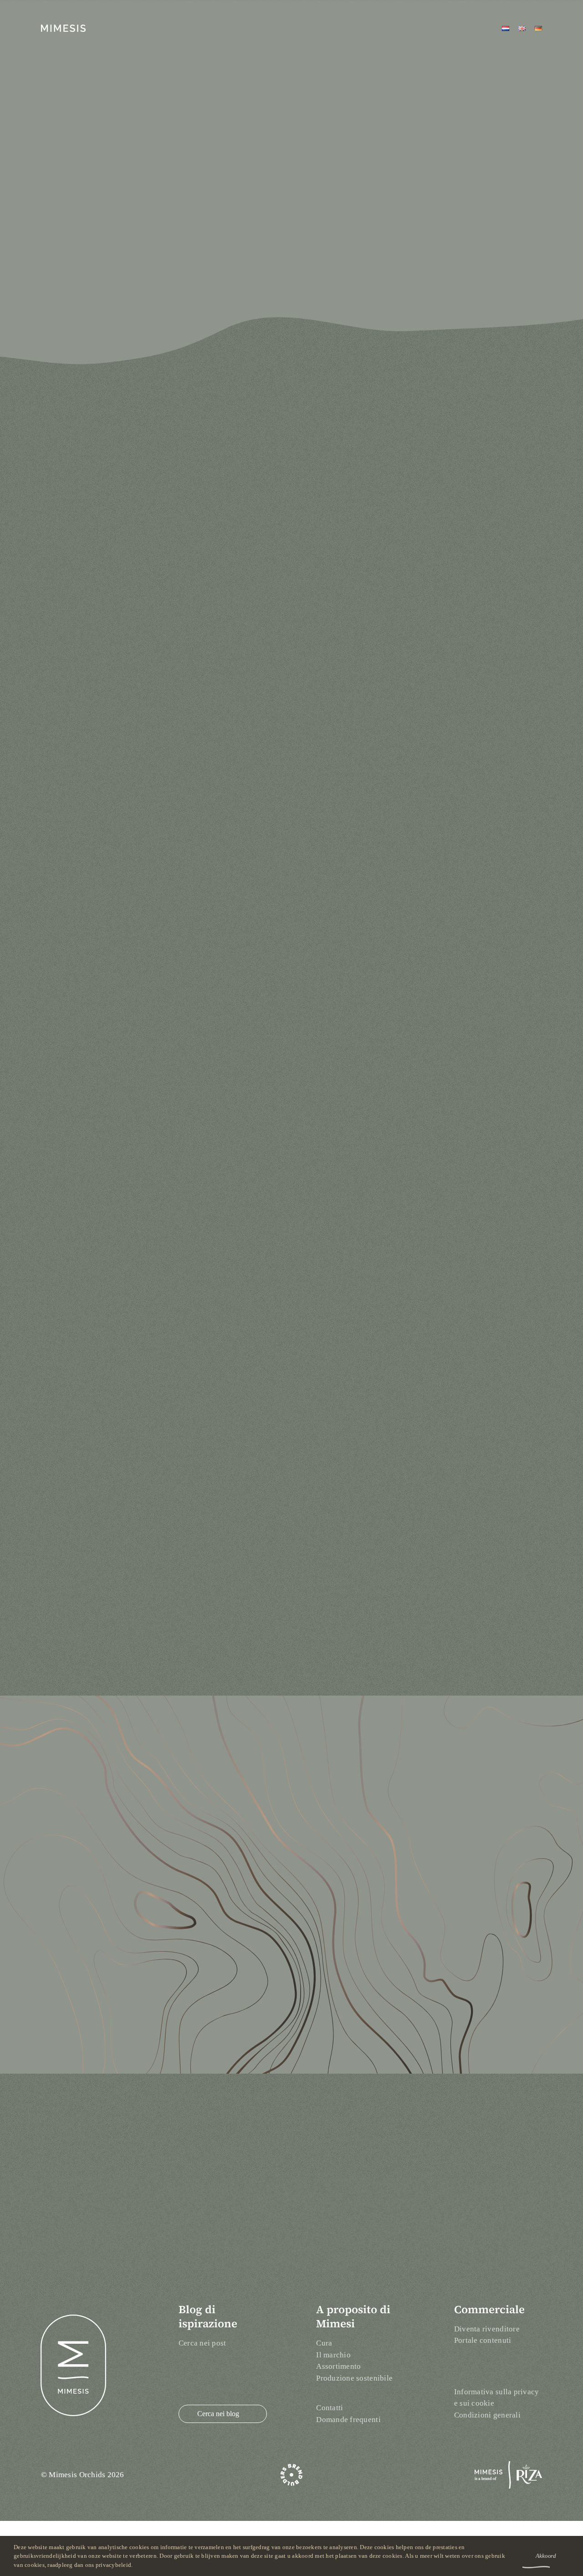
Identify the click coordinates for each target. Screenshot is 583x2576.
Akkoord (546, 2556)
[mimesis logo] (63, 28)
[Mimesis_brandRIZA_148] (508, 2465)
